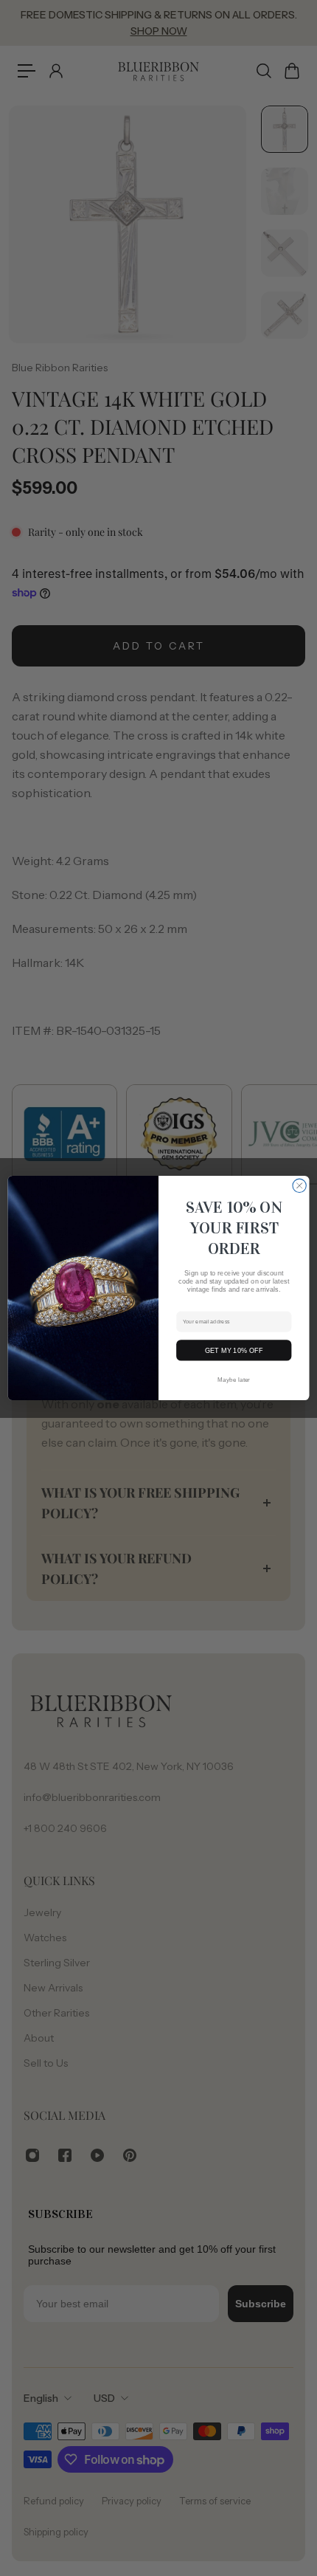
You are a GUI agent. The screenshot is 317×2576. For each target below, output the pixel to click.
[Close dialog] (299, 1185)
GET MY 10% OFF (234, 1350)
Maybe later (234, 1380)
